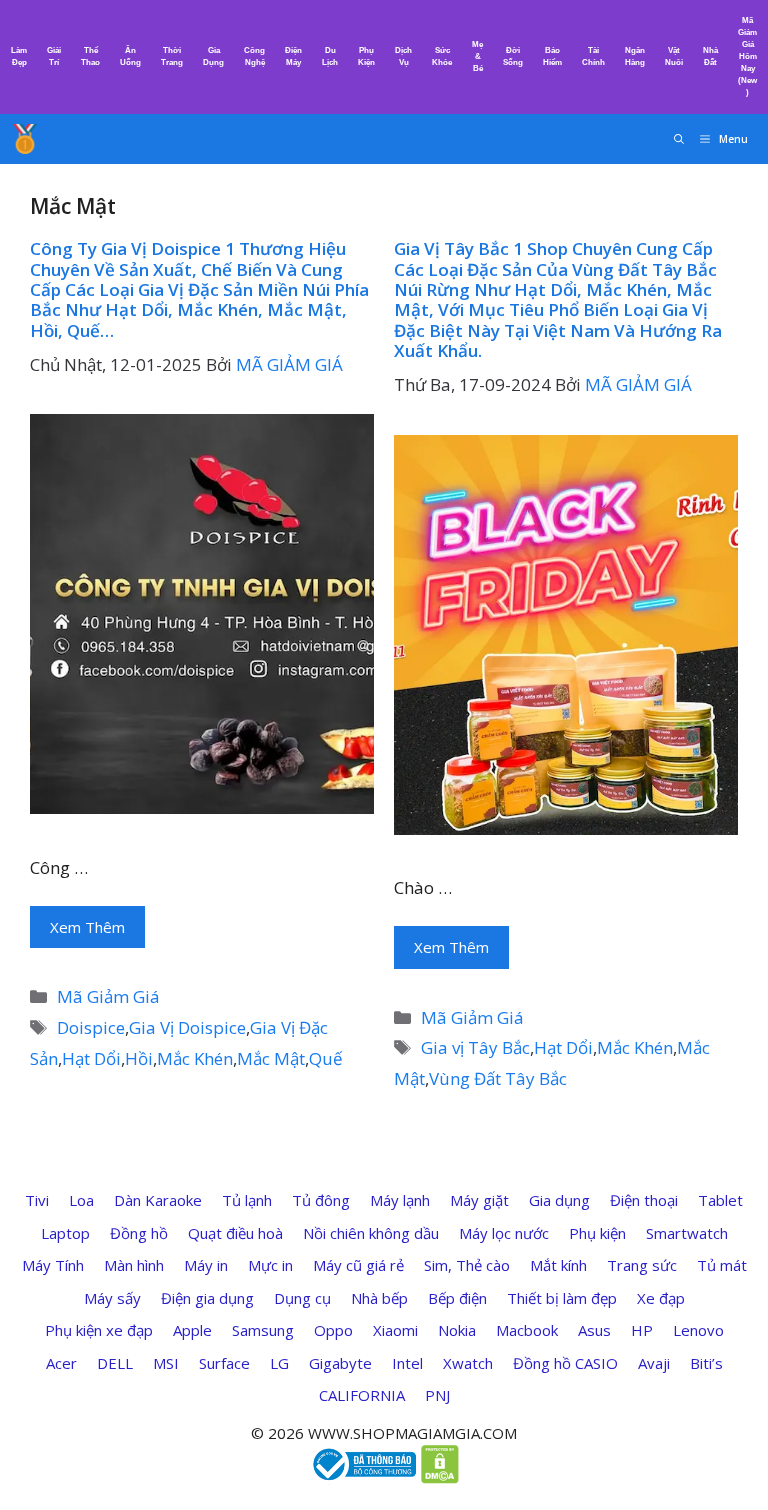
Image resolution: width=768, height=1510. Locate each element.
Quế (326, 1058)
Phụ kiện (597, 1233)
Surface (224, 1363)
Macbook (527, 1330)
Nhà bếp (379, 1298)
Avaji (654, 1363)
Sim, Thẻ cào (467, 1265)
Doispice (91, 1027)
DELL (115, 1363)
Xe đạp (661, 1298)
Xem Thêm (87, 927)
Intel (407, 1363)
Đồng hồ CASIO (565, 1363)
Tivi (37, 1200)
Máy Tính (53, 1265)
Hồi (139, 1058)
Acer (61, 1363)
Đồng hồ (139, 1233)
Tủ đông (321, 1200)
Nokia (457, 1330)
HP (642, 1330)
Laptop (65, 1233)
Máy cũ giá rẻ (358, 1265)
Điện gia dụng (207, 1298)
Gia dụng (559, 1200)
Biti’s (706, 1363)
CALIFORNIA (362, 1395)
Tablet (720, 1200)
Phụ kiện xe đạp (99, 1330)
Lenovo (698, 1330)
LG (279, 1363)
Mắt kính (558, 1265)
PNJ (437, 1395)
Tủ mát (722, 1265)
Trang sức (642, 1265)
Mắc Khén (195, 1058)
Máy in (206, 1265)
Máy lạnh (400, 1200)
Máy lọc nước (504, 1233)
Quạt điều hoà (235, 1233)
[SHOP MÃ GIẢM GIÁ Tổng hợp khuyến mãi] (25, 139)
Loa (81, 1200)
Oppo (333, 1330)
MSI (166, 1363)
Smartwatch (687, 1233)
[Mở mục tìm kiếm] (679, 139)
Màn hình (134, 1265)
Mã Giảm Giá (108, 996)
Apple (192, 1330)
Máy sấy (112, 1298)
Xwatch (468, 1363)
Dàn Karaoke (158, 1200)
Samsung (263, 1330)
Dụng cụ (302, 1298)
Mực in (270, 1265)
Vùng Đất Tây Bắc (498, 1078)
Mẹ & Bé (477, 56)
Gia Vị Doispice (187, 1027)
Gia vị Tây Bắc (475, 1047)
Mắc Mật (271, 1058)
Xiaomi (395, 1330)
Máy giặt (479, 1200)
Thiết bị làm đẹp (562, 1298)
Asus (594, 1330)
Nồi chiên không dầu (371, 1233)
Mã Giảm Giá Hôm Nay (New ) (747, 56)
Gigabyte (340, 1363)
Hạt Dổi (91, 1058)
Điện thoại (644, 1200)
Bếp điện (457, 1298)
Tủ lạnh (247, 1200)
